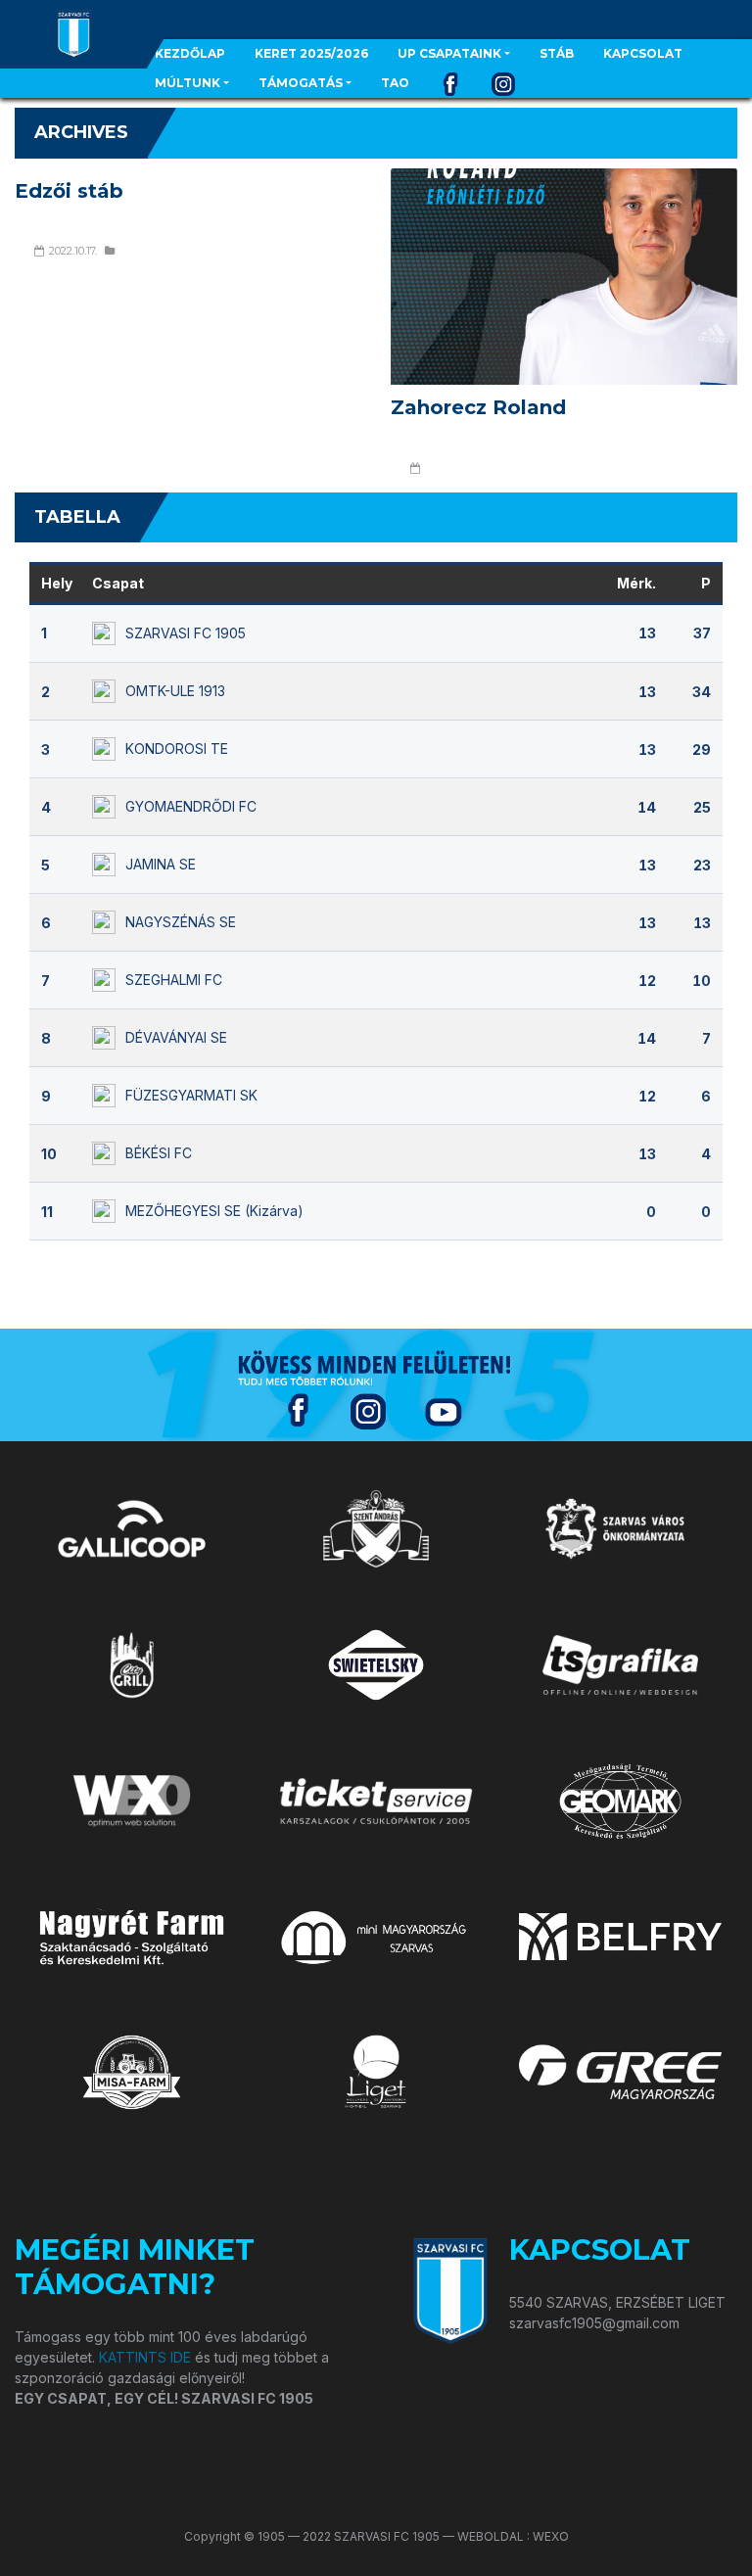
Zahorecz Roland (478, 407)
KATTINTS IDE (145, 2357)
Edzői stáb (69, 191)
